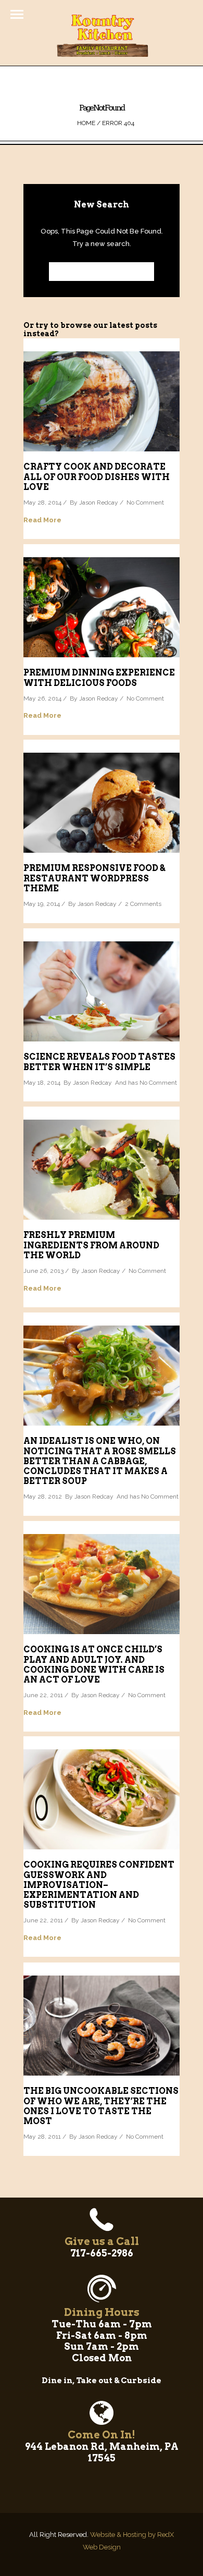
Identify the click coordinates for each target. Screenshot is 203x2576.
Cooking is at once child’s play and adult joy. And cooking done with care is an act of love (94, 1665)
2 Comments (143, 904)
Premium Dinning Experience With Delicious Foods (99, 678)
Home (86, 123)
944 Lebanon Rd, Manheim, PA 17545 (102, 2452)
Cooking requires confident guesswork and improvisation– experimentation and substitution (99, 1885)
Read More (42, 520)
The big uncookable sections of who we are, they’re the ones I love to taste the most (101, 2106)
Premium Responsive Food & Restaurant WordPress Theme (94, 878)
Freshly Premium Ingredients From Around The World (91, 1245)
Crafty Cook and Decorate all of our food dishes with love (97, 477)
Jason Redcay (99, 502)
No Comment (145, 502)
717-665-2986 (102, 2253)
